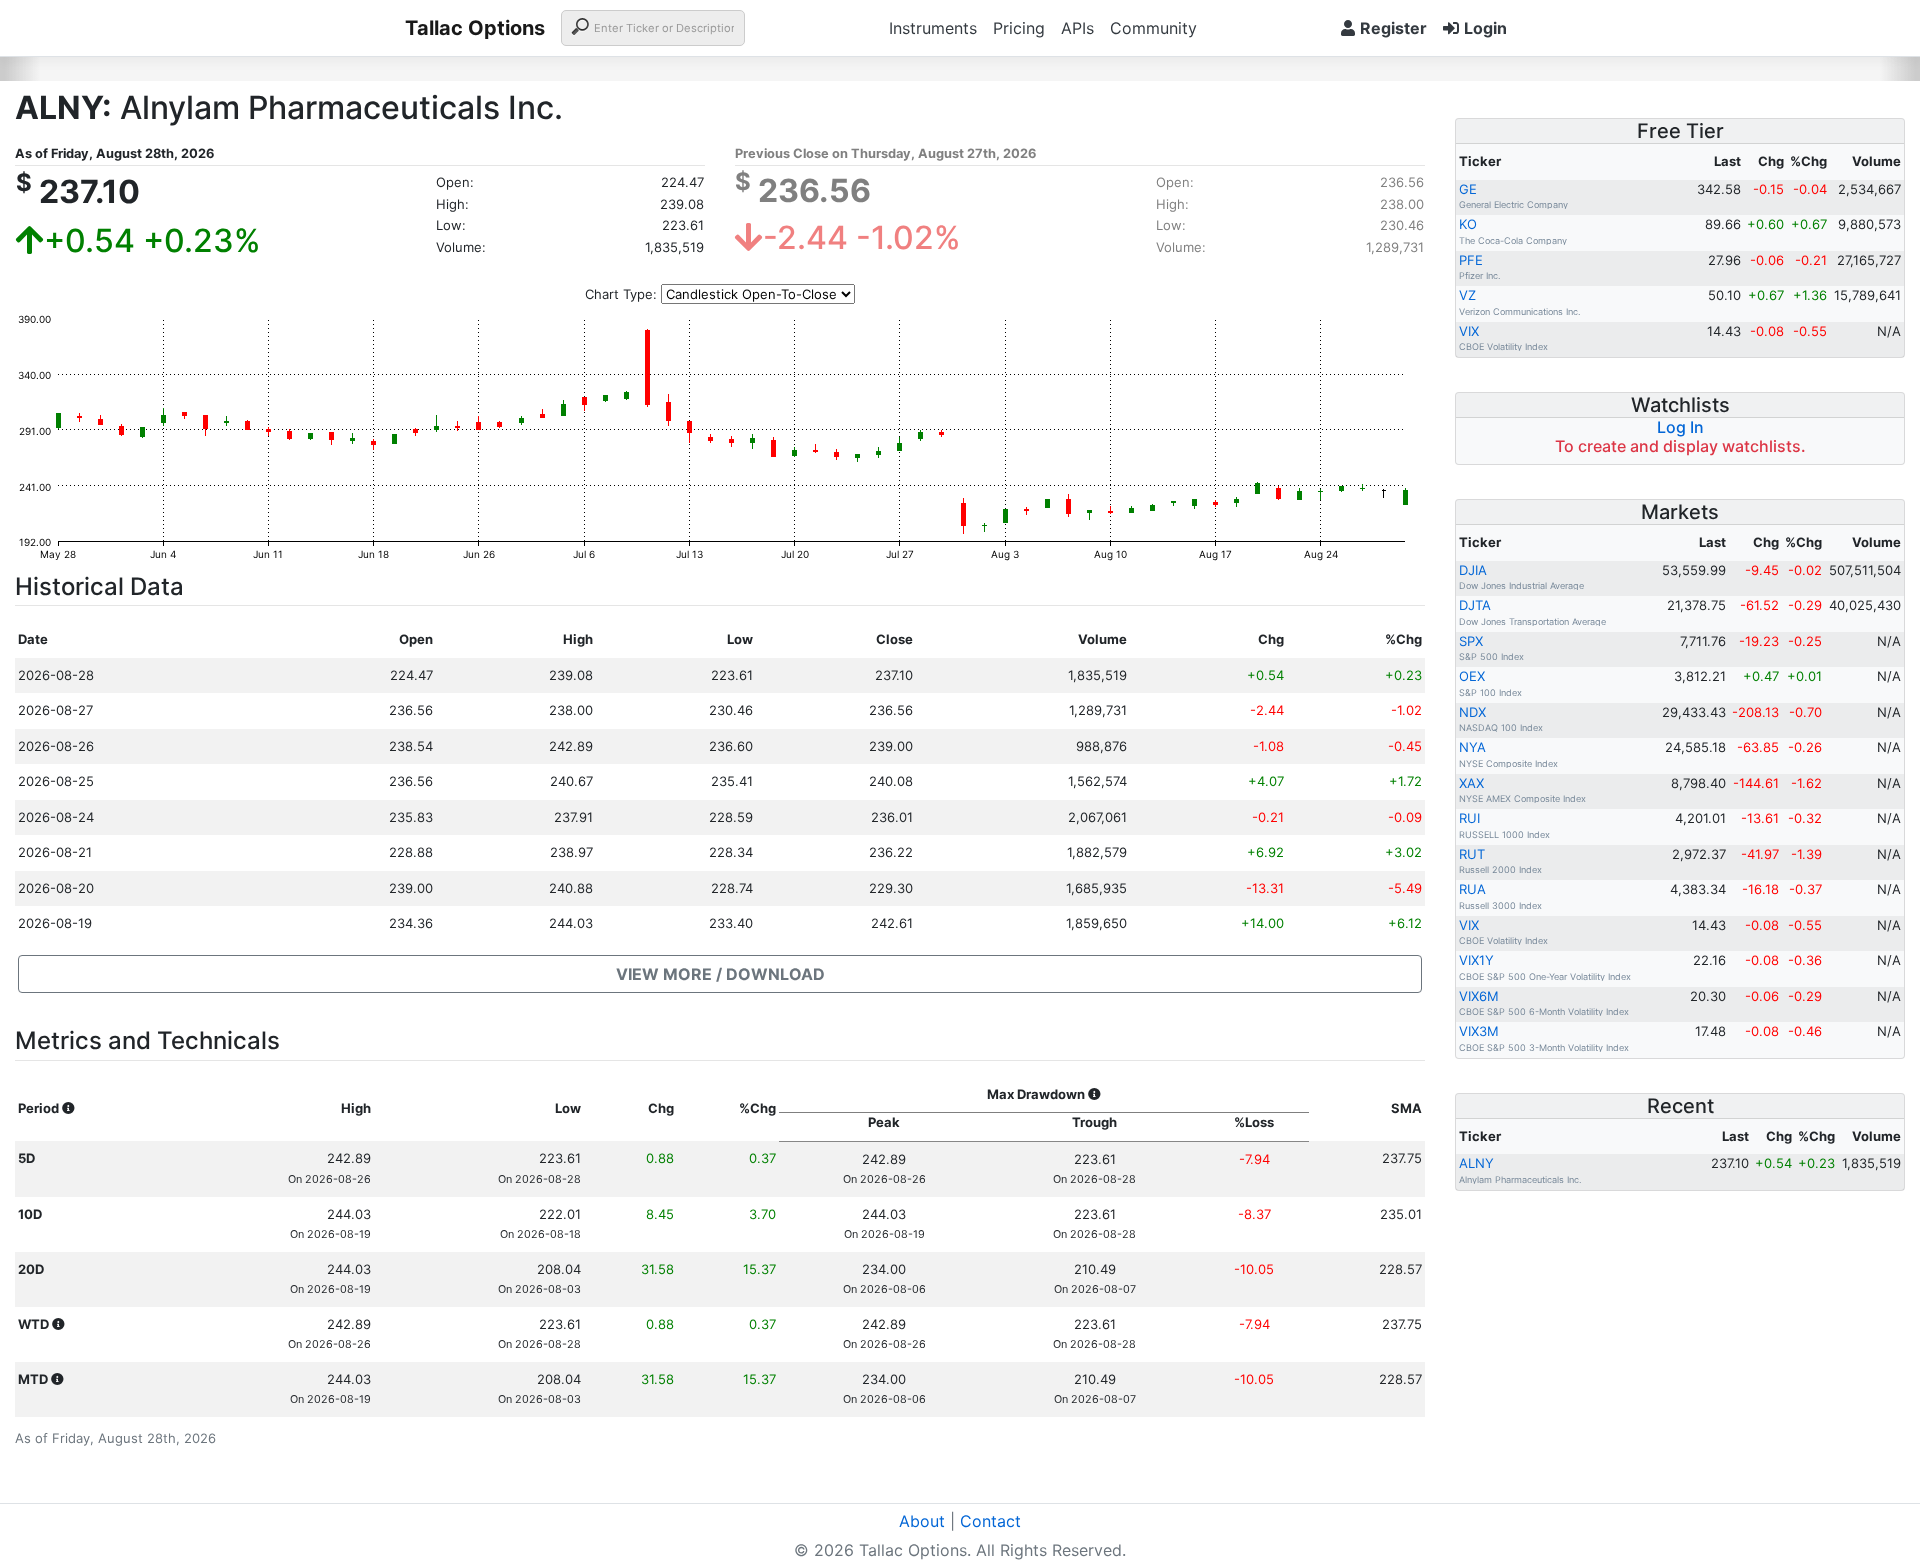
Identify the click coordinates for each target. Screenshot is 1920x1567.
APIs (1077, 28)
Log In (1680, 427)
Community (1153, 28)
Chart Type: (621, 294)
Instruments (933, 28)
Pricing (1019, 28)
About (922, 1521)
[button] (720, 974)
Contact (990, 1521)
